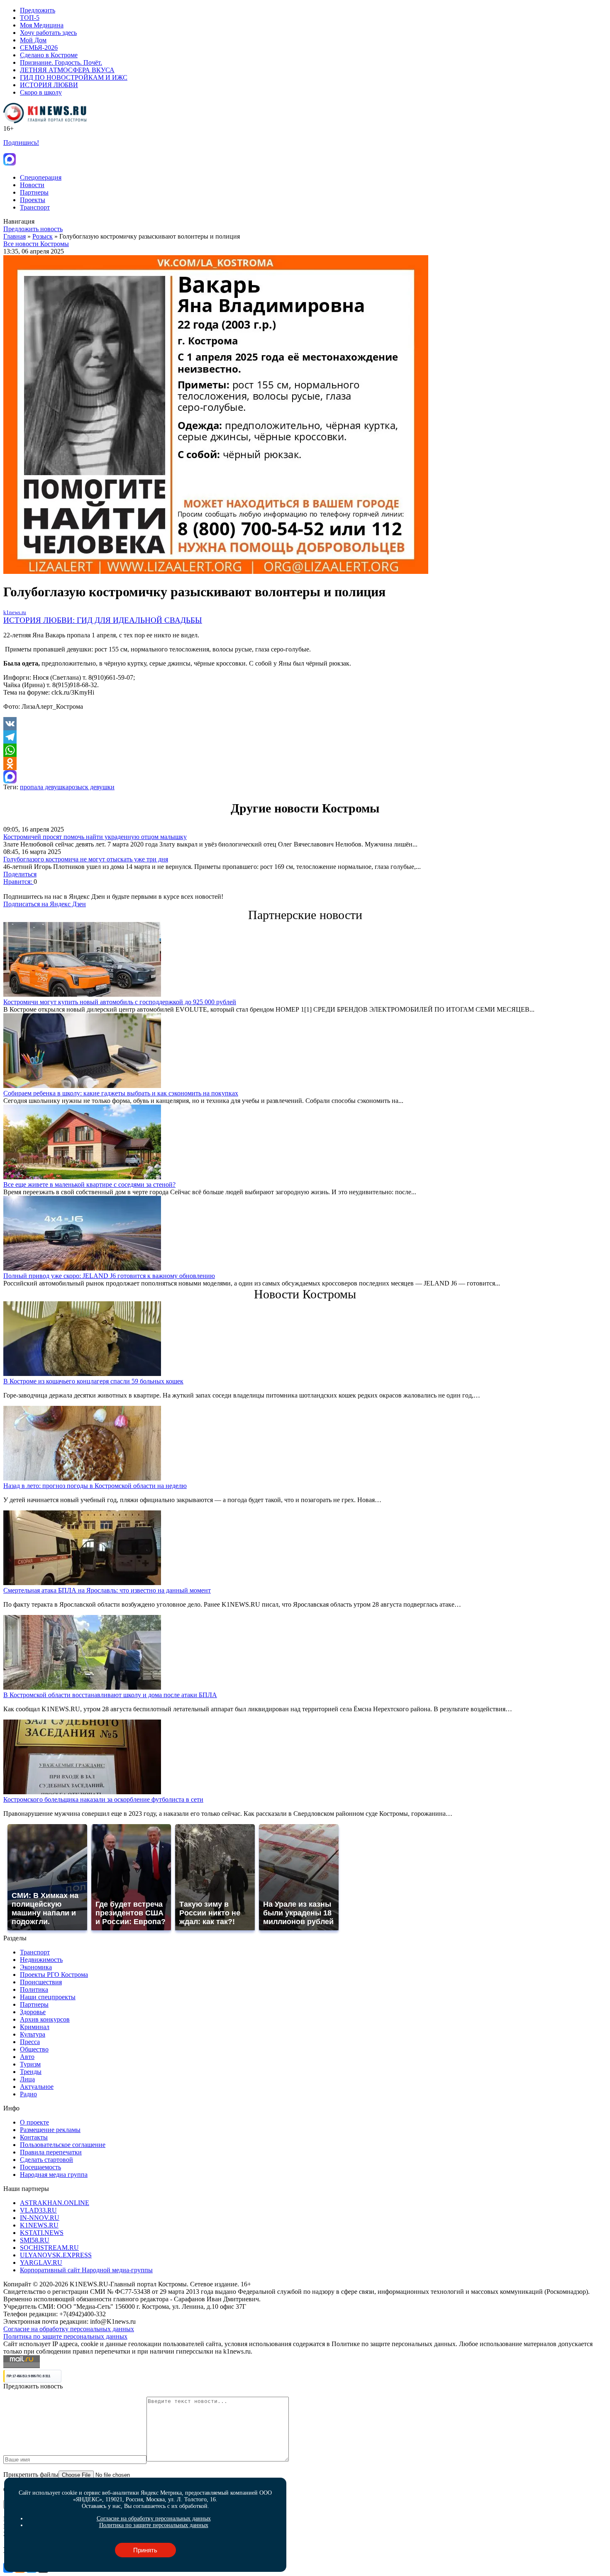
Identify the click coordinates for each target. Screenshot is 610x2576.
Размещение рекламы (50, 2130)
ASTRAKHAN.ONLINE (55, 2203)
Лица (27, 2079)
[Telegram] (305, 737)
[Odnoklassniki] (305, 764)
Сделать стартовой (46, 2160)
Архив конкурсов (45, 2019)
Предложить (38, 10)
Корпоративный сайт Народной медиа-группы (86, 2270)
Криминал (35, 2027)
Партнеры (34, 192)
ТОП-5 (30, 18)
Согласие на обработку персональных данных (69, 2329)
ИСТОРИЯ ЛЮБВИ (49, 85)
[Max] (305, 777)
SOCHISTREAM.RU (49, 2248)
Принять (145, 2550)
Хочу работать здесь (48, 33)
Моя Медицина (42, 25)
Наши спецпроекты (48, 1997)
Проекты (33, 200)
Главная (15, 236)
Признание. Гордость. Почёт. (61, 62)
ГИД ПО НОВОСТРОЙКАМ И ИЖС (74, 77)
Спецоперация (41, 177)
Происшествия (41, 1982)
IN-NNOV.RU (40, 2218)
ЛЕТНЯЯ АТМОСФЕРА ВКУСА (67, 70)
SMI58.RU (35, 2240)
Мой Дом (33, 40)
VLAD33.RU (38, 2210)
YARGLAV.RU (41, 2263)
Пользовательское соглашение (63, 2145)
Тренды (31, 2072)
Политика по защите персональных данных (65, 2336)
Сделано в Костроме (49, 55)
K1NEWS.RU (39, 2225)
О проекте (34, 2122)
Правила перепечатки (51, 2152)
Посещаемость (40, 2167)
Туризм (30, 2064)
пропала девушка (44, 787)
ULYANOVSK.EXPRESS (56, 2255)
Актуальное (37, 2087)
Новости (32, 185)
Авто (27, 2057)
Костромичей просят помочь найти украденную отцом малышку (95, 837)
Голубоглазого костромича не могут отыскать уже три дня (86, 859)
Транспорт (35, 207)
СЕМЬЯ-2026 (39, 48)
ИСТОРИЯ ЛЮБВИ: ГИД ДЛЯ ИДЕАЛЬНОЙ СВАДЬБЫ (103, 620)
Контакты (34, 2137)
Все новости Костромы (36, 244)
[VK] (305, 724)
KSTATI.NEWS (42, 2233)
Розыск (43, 236)
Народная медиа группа (54, 2175)
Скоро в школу (41, 92)
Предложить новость (33, 229)
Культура (33, 2034)
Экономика (36, 1967)
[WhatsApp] (305, 750)
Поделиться (20, 874)
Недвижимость (41, 1960)
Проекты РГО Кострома (54, 1975)
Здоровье (33, 2012)
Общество (34, 2049)
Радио (28, 2094)
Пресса (30, 2042)
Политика (34, 1989)
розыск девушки (91, 787)
